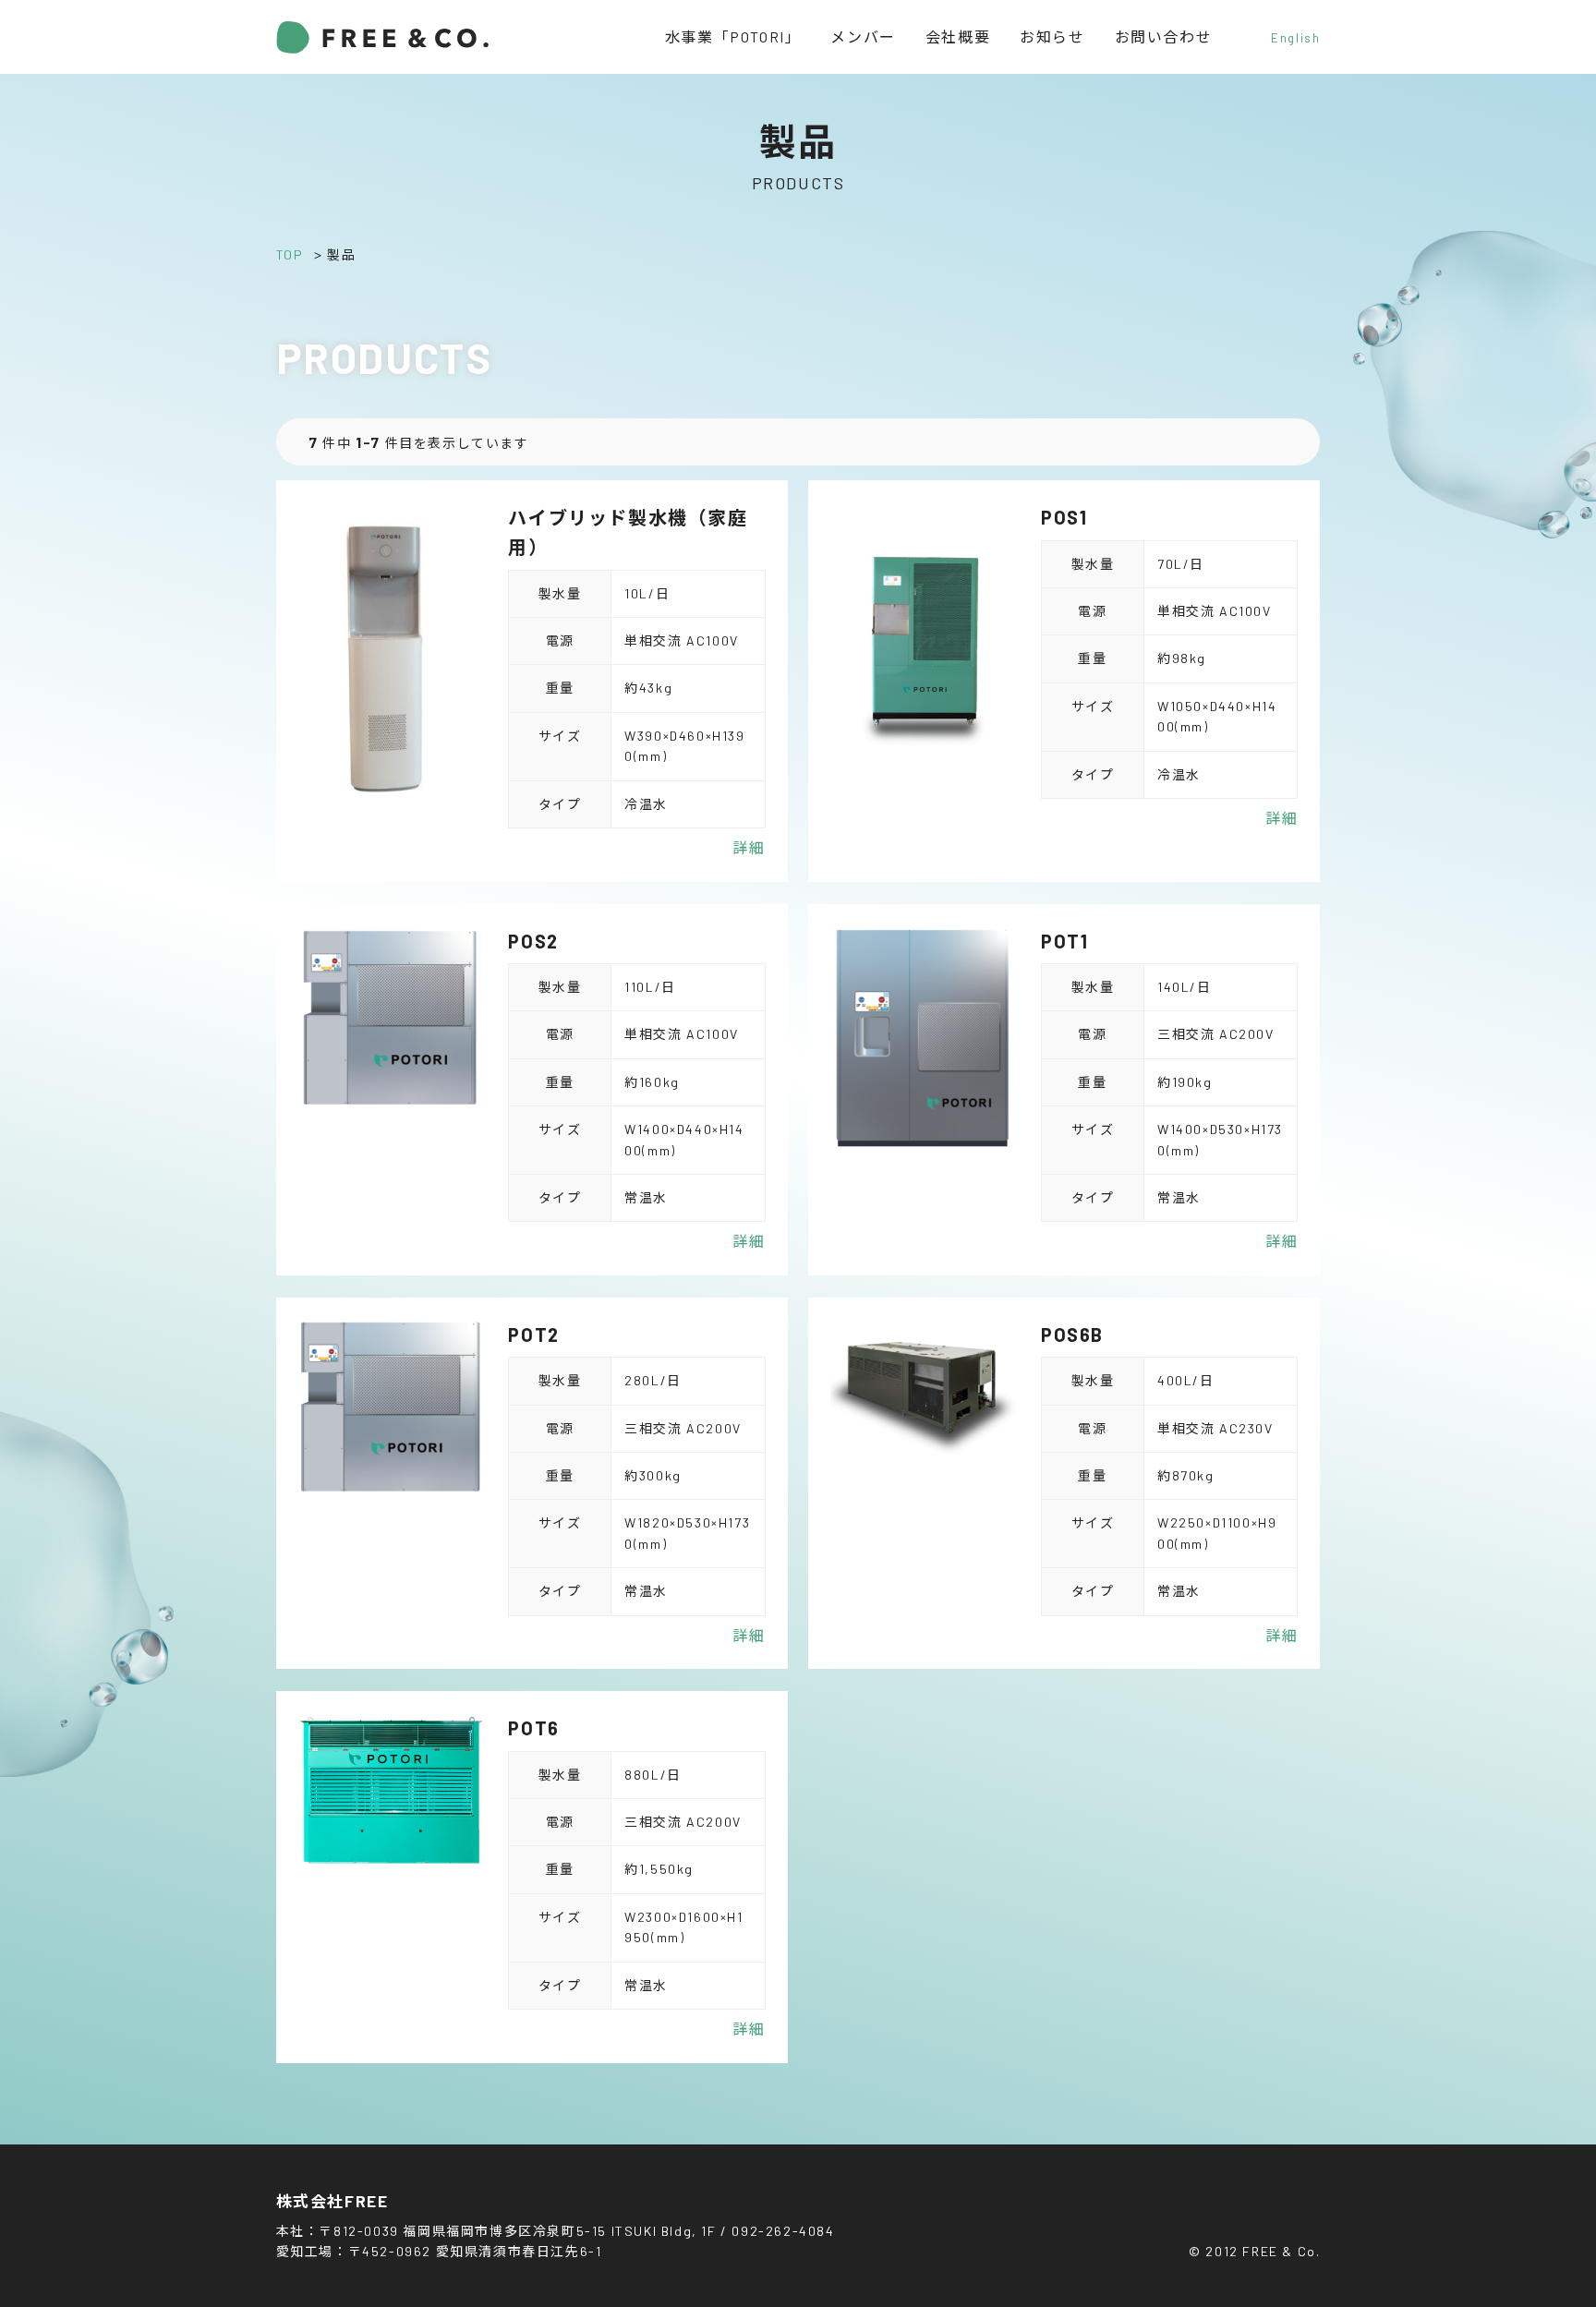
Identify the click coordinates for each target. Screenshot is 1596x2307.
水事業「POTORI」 (733, 36)
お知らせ (1052, 36)
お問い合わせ (1164, 36)
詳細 (749, 847)
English (1295, 38)
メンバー (863, 36)
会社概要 (958, 36)
